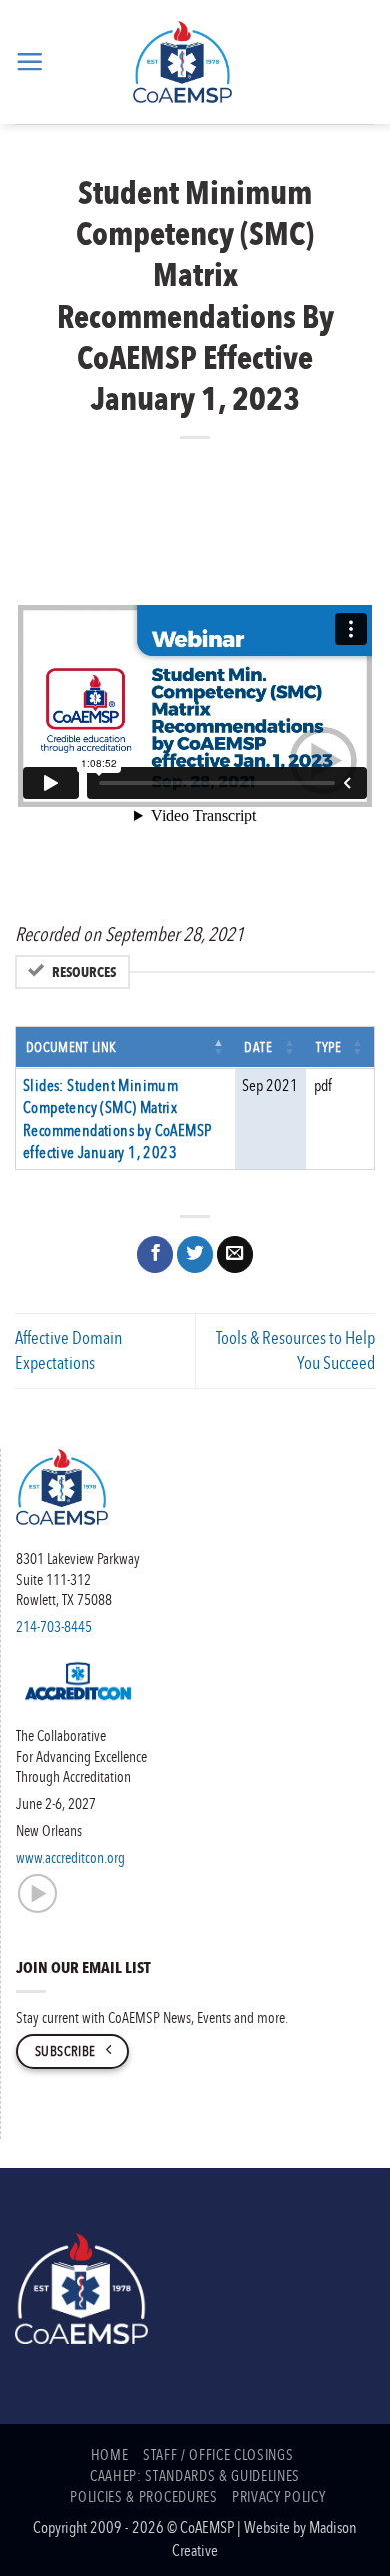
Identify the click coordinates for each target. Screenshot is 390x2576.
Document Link (71, 1046)
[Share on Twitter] (195, 1254)
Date (258, 1046)
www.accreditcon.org (70, 1857)
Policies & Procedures (143, 2496)
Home (110, 2454)
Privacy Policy (278, 2496)
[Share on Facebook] (155, 1254)
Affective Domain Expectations (68, 1350)
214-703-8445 (54, 1626)
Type (329, 1046)
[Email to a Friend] (235, 1254)
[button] (29, 61)
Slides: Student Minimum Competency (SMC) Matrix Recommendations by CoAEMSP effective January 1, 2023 (117, 1118)
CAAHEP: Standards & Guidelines (195, 2475)
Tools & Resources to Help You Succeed (295, 1350)
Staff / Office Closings (218, 2454)
